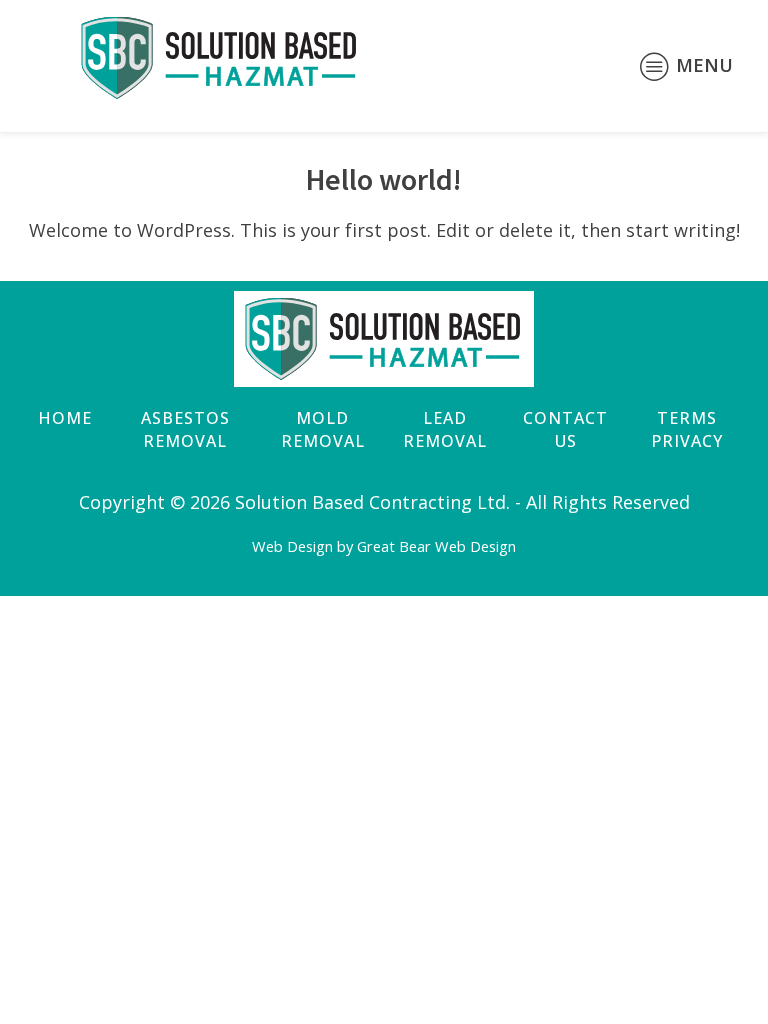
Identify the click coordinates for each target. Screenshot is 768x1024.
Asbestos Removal (185, 429)
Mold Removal (323, 429)
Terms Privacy (687, 429)
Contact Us (565, 429)
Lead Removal (445, 429)
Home (65, 418)
